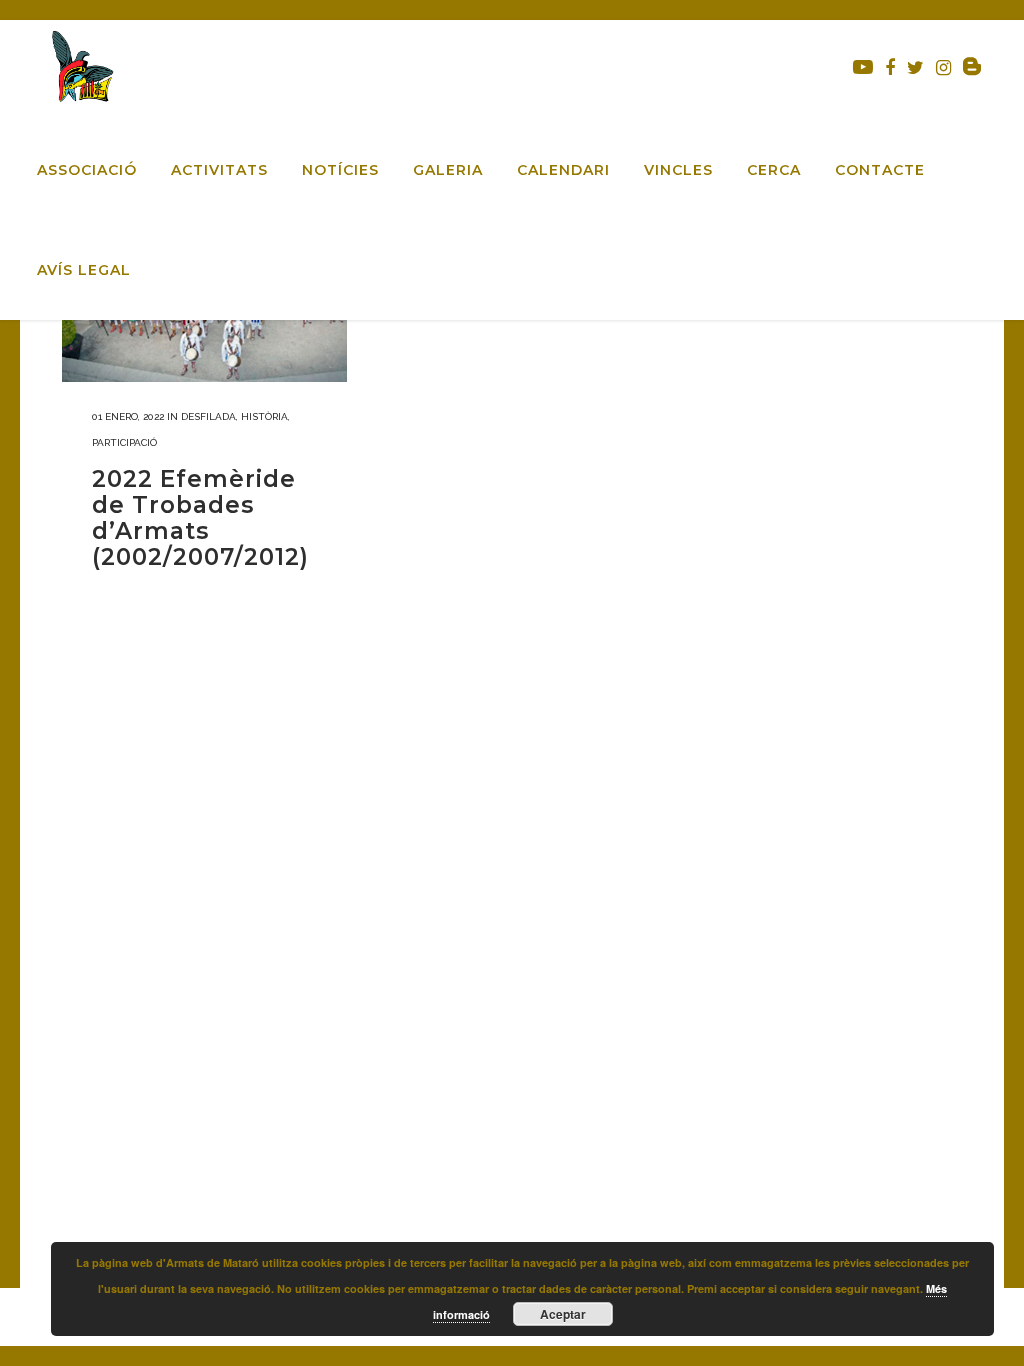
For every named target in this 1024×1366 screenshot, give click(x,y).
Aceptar (563, 1314)
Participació (124, 442)
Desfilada (208, 416)
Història (264, 416)
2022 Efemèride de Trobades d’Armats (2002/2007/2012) (200, 518)
